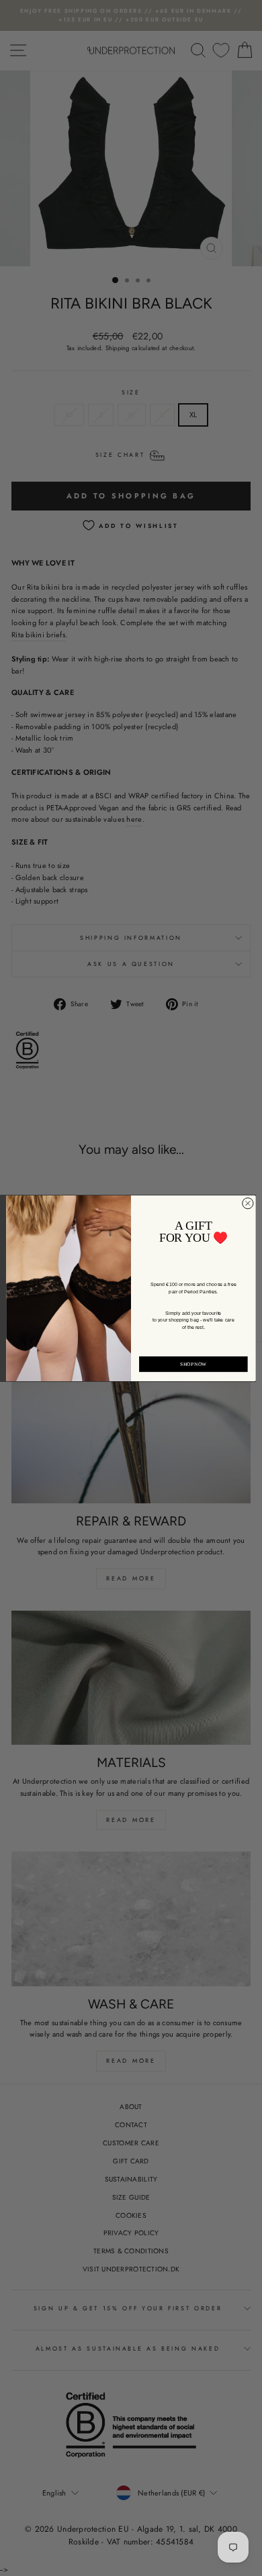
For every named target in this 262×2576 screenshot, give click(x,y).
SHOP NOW (193, 1364)
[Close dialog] (248, 1203)
